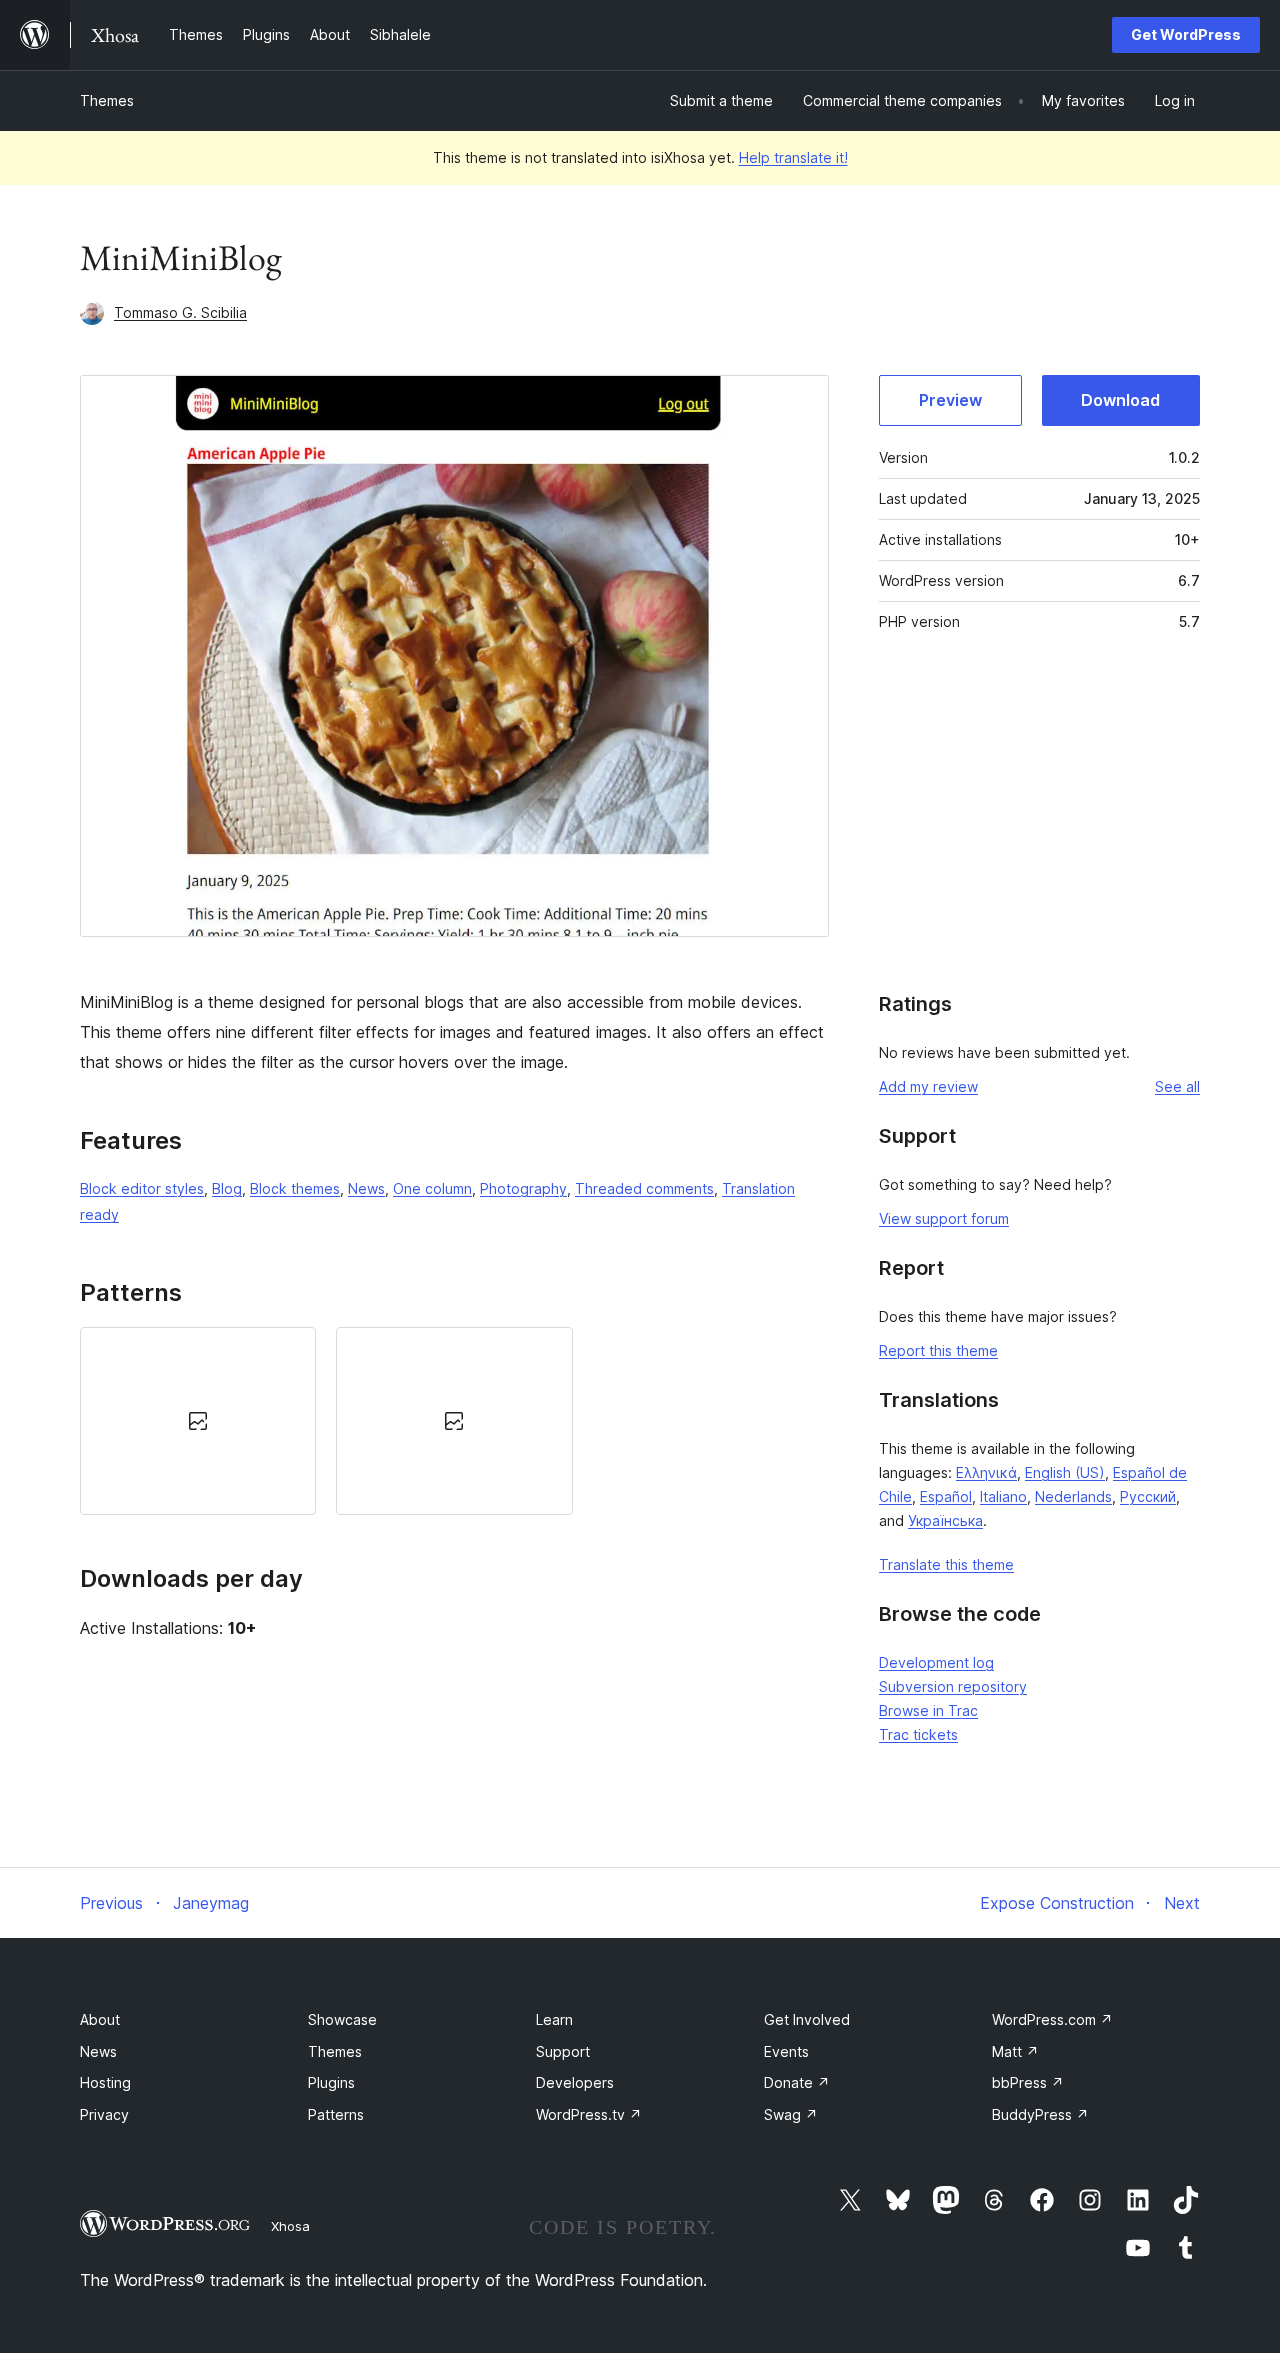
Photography (523, 1188)
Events (786, 2051)
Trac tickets (918, 1734)
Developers (575, 2082)
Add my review (928, 1086)
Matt (1015, 2051)
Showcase (342, 2019)
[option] (198, 1420)
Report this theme (938, 1350)
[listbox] (454, 1420)
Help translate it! (793, 157)
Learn (554, 2019)
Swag (791, 2114)
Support (563, 2051)
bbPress (1028, 2082)
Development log (936, 1662)
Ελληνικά (986, 1472)
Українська (945, 1520)
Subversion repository (953, 1686)
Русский (1148, 1496)
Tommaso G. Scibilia (180, 312)
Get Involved (807, 2019)
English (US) (1065, 1472)
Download (1120, 400)
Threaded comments (644, 1188)
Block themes (295, 1188)
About (100, 2019)
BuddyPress (1040, 2114)
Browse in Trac (928, 1710)
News (366, 1188)
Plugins (331, 2082)
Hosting (105, 2082)
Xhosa (290, 2226)
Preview (950, 400)
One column (432, 1188)
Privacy (104, 2114)
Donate (797, 2082)
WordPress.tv (589, 2114)
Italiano (1003, 1496)
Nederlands (1073, 1496)
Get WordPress (1186, 34)
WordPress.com (1052, 2019)
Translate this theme (946, 1564)
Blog (227, 1188)
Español (946, 1496)
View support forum (944, 1218)
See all (1177, 1086)
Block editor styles (142, 1188)
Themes (107, 100)
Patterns (336, 2114)
